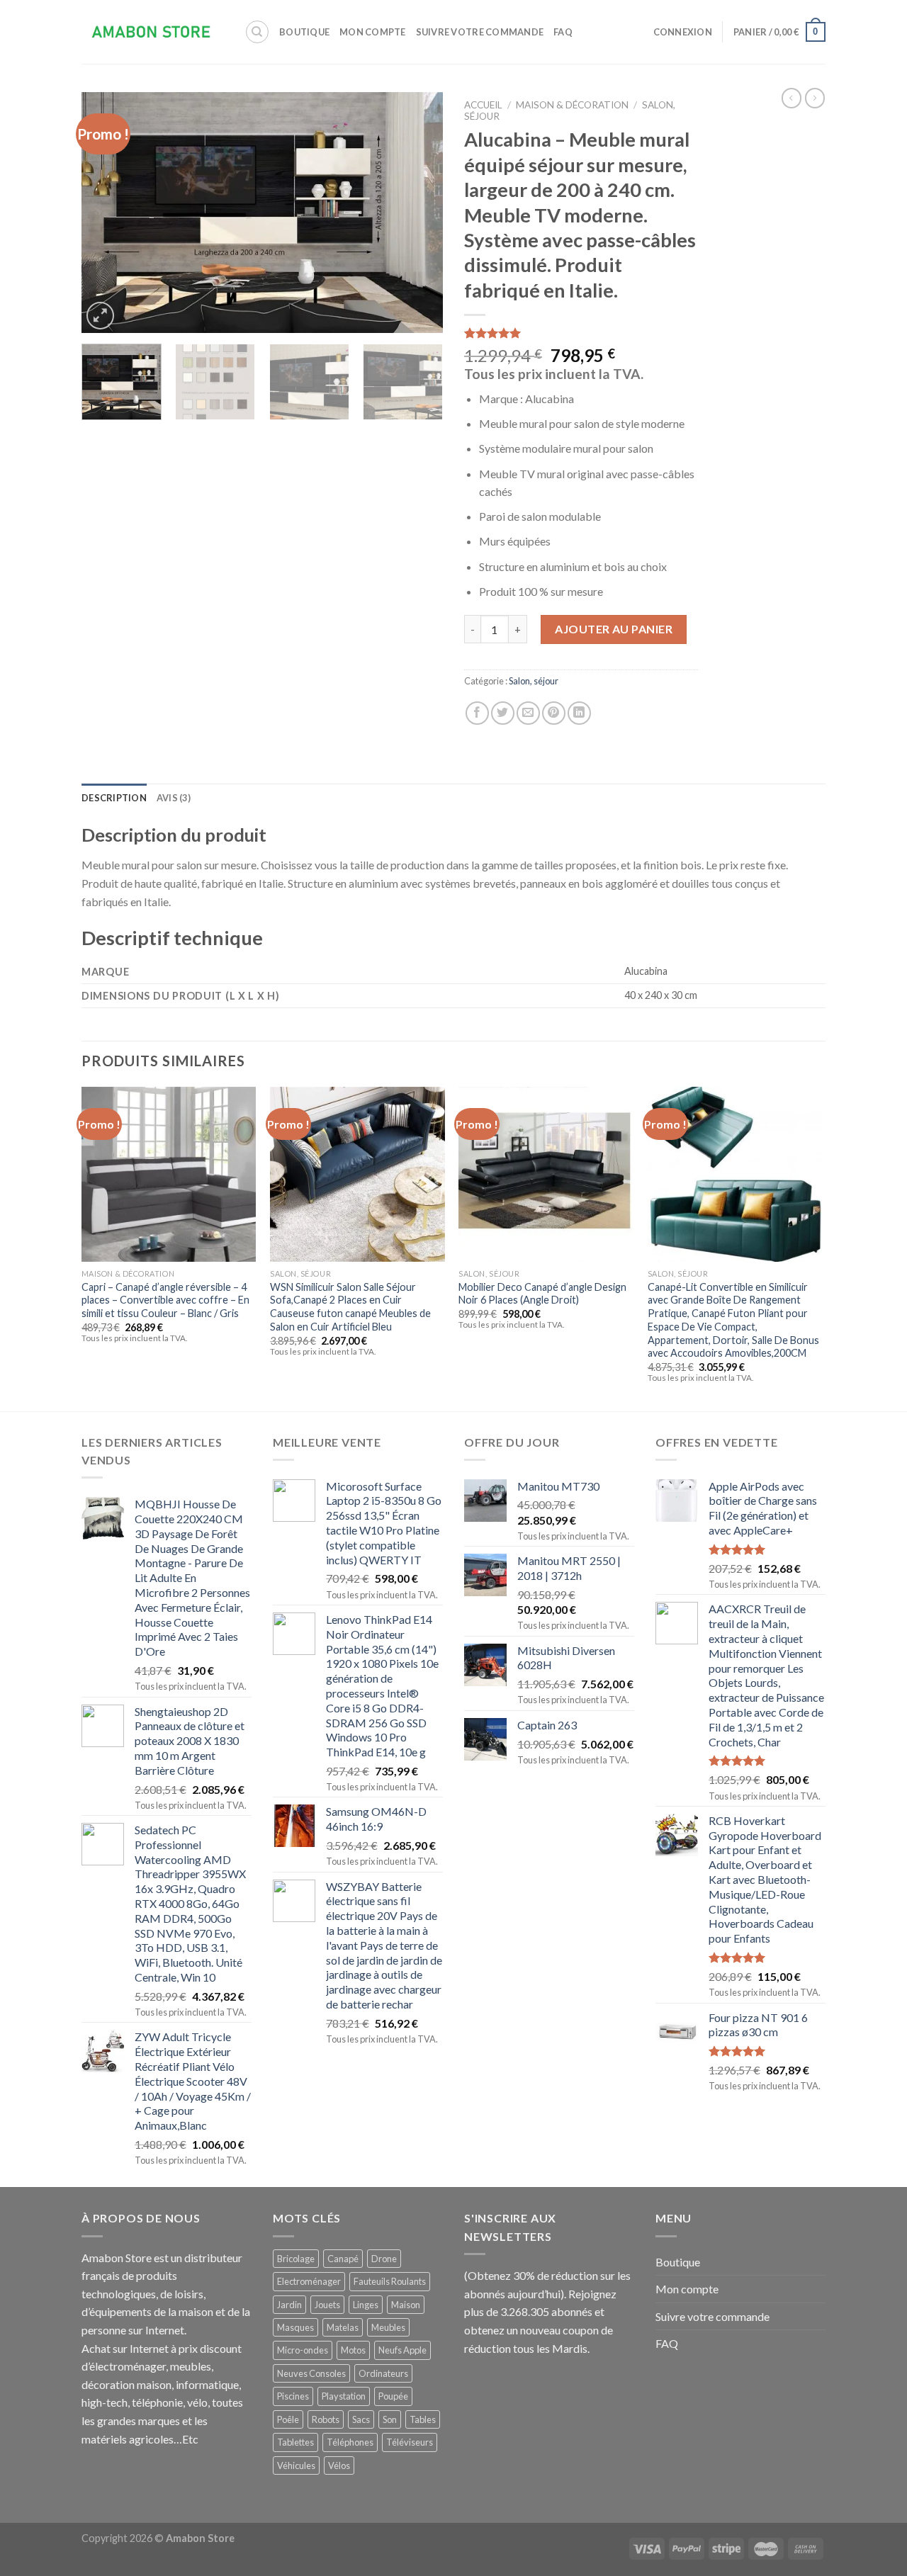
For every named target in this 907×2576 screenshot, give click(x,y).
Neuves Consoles (311, 2373)
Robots (326, 2419)
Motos (353, 2350)
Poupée (393, 2396)
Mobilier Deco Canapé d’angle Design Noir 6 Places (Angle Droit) (542, 1294)
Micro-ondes (303, 2350)
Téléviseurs (410, 2442)
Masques (295, 2327)
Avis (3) (174, 798)
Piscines (293, 2396)
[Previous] (106, 213)
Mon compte (373, 32)
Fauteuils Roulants (390, 2281)
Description (114, 798)
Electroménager (309, 2281)
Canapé (343, 2259)
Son (390, 2419)
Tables (423, 2419)
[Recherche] (257, 32)
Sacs (361, 2419)
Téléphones (350, 2442)
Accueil (483, 105)
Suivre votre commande (480, 32)
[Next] (418, 213)
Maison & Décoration (572, 105)
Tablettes (295, 2442)
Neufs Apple (402, 2350)
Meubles (388, 2327)
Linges (366, 2305)
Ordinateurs (383, 2373)
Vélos (339, 2465)
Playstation (344, 2396)
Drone (384, 2259)
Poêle (288, 2419)
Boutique (304, 32)
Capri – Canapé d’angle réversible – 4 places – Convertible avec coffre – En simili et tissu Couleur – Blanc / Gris (165, 1300)
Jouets (327, 2305)
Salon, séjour (534, 681)
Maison (406, 2305)
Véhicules (296, 2465)
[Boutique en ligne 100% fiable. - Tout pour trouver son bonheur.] (152, 32)
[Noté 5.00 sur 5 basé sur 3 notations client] (581, 333)
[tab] (114, 798)
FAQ (563, 32)
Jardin (289, 2305)
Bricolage (296, 2259)
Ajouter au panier (614, 629)
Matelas (343, 2327)
